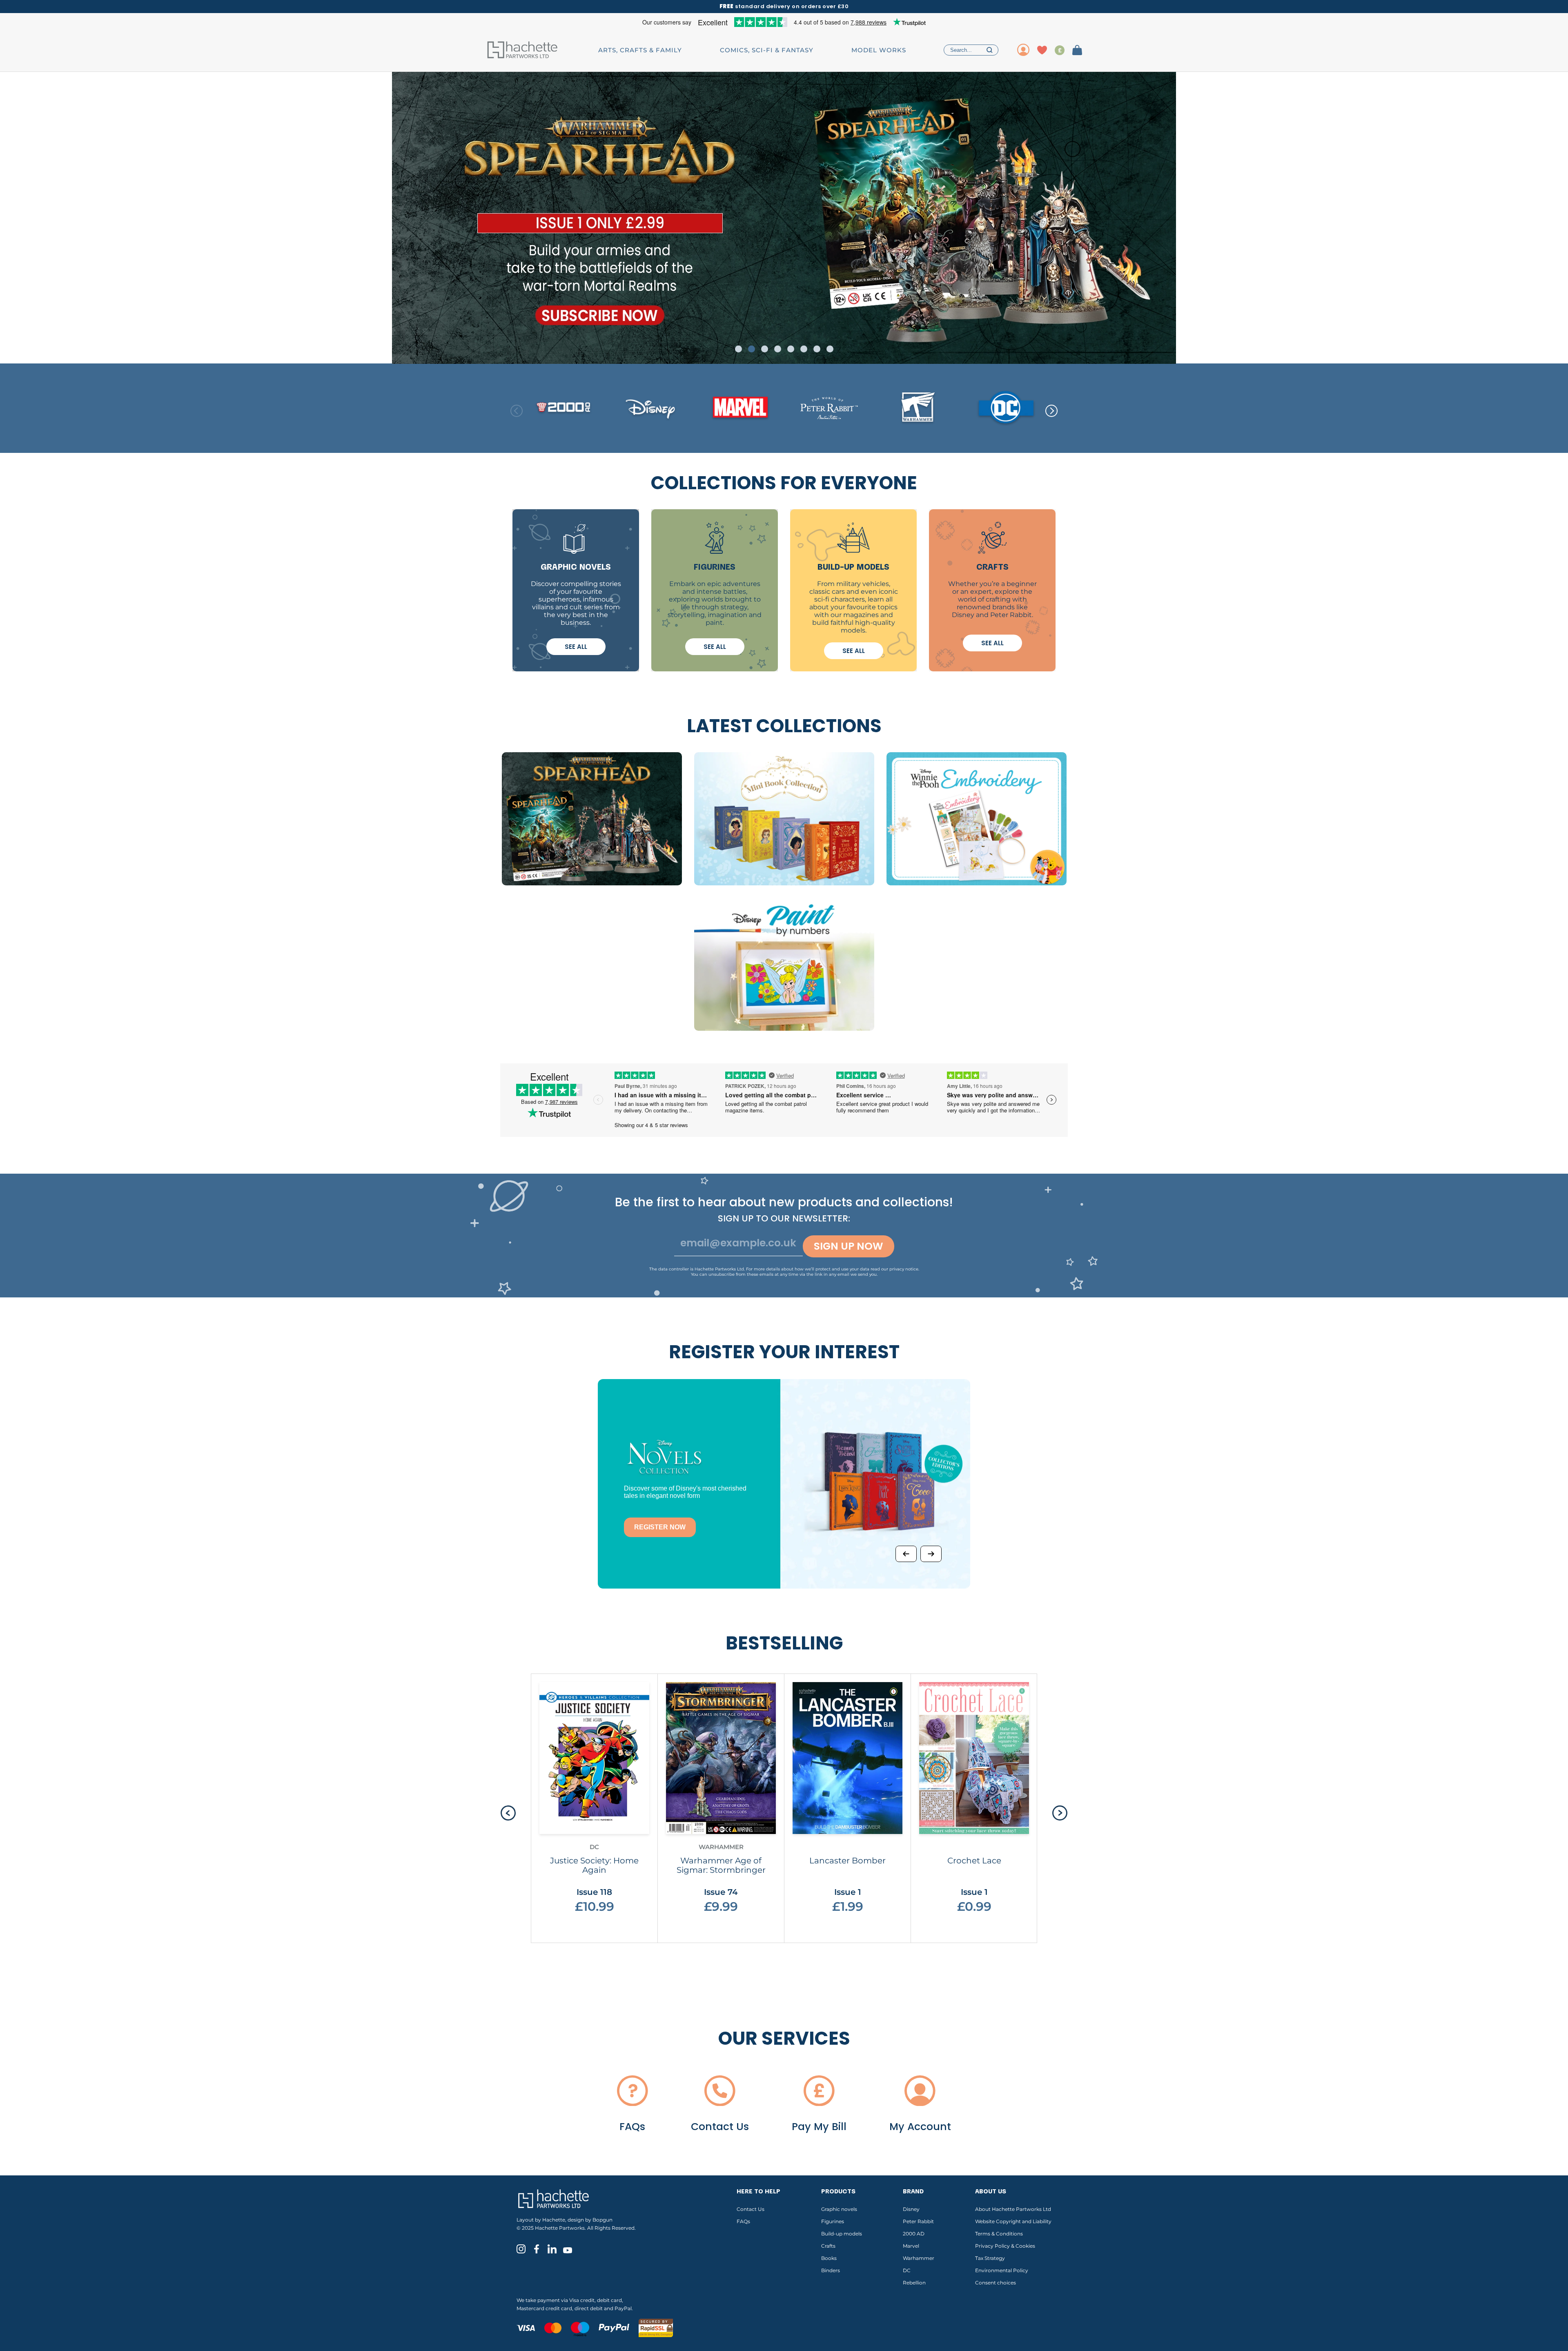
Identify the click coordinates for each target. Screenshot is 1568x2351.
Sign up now (849, 1246)
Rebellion (914, 2283)
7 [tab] (817, 349)
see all (576, 647)
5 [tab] (791, 349)
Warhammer (919, 2258)
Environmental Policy (1002, 2270)
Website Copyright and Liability (1013, 2221)
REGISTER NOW (660, 1527)
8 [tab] (830, 349)
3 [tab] (765, 349)
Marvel (911, 2246)
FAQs (743, 2221)
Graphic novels (839, 2209)
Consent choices (996, 2283)
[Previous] (906, 1554)
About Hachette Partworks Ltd (1013, 2209)
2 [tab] (752, 349)
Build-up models (842, 2234)
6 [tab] (804, 349)
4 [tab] (778, 349)
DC (907, 2270)
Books (829, 2258)
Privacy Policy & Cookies (1005, 2246)
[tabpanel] (784, 218)
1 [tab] (738, 349)
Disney (911, 2209)
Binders (831, 2270)
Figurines (833, 2221)
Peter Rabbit (918, 2221)
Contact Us (751, 2209)
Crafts (828, 2246)
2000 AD (914, 2234)
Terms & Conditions (999, 2234)
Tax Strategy (990, 2258)
